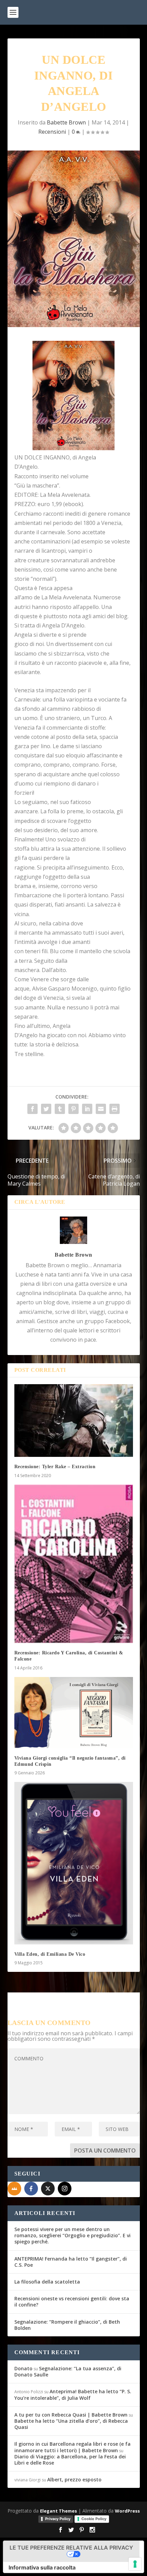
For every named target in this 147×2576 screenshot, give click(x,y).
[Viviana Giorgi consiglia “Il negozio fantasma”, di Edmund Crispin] (74, 1713)
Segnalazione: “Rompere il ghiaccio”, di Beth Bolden (67, 2325)
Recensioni (52, 132)
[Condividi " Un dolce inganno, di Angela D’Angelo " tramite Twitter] (46, 1109)
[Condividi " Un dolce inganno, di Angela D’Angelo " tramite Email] (101, 1109)
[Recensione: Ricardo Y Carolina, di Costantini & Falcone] (74, 1564)
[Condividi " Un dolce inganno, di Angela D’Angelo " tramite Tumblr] (60, 1109)
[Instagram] (65, 2189)
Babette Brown (66, 122)
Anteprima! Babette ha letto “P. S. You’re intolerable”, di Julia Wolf (73, 2394)
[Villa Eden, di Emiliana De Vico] (74, 1863)
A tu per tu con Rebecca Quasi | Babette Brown (71, 2415)
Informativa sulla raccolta (42, 2567)
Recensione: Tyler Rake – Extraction (55, 1467)
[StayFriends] (14, 2189)
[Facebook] (31, 2189)
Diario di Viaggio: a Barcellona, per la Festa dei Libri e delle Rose (70, 2460)
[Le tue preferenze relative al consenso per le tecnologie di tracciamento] (135, 2564)
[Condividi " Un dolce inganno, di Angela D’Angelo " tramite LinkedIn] (87, 1109)
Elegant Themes (58, 2511)
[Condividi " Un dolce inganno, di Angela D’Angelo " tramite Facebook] (32, 1109)
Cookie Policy (94, 2519)
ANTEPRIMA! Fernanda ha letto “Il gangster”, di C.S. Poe (71, 2262)
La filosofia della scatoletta (47, 2282)
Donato (23, 2368)
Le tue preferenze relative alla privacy (71, 2548)
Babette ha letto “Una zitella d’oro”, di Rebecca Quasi (71, 2424)
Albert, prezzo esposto (74, 2479)
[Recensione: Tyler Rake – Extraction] (74, 1421)
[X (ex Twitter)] (48, 2189)
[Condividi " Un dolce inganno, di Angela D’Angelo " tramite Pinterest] (73, 1109)
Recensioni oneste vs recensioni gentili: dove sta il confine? (72, 2302)
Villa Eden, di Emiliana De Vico (50, 1954)
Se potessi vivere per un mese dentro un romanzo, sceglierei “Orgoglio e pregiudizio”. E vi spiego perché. (72, 2235)
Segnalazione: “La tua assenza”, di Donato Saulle (68, 2371)
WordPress (127, 2511)
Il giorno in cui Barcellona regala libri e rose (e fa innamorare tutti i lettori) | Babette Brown (72, 2447)
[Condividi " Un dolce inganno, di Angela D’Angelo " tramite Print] (115, 1109)
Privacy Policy (58, 2519)
